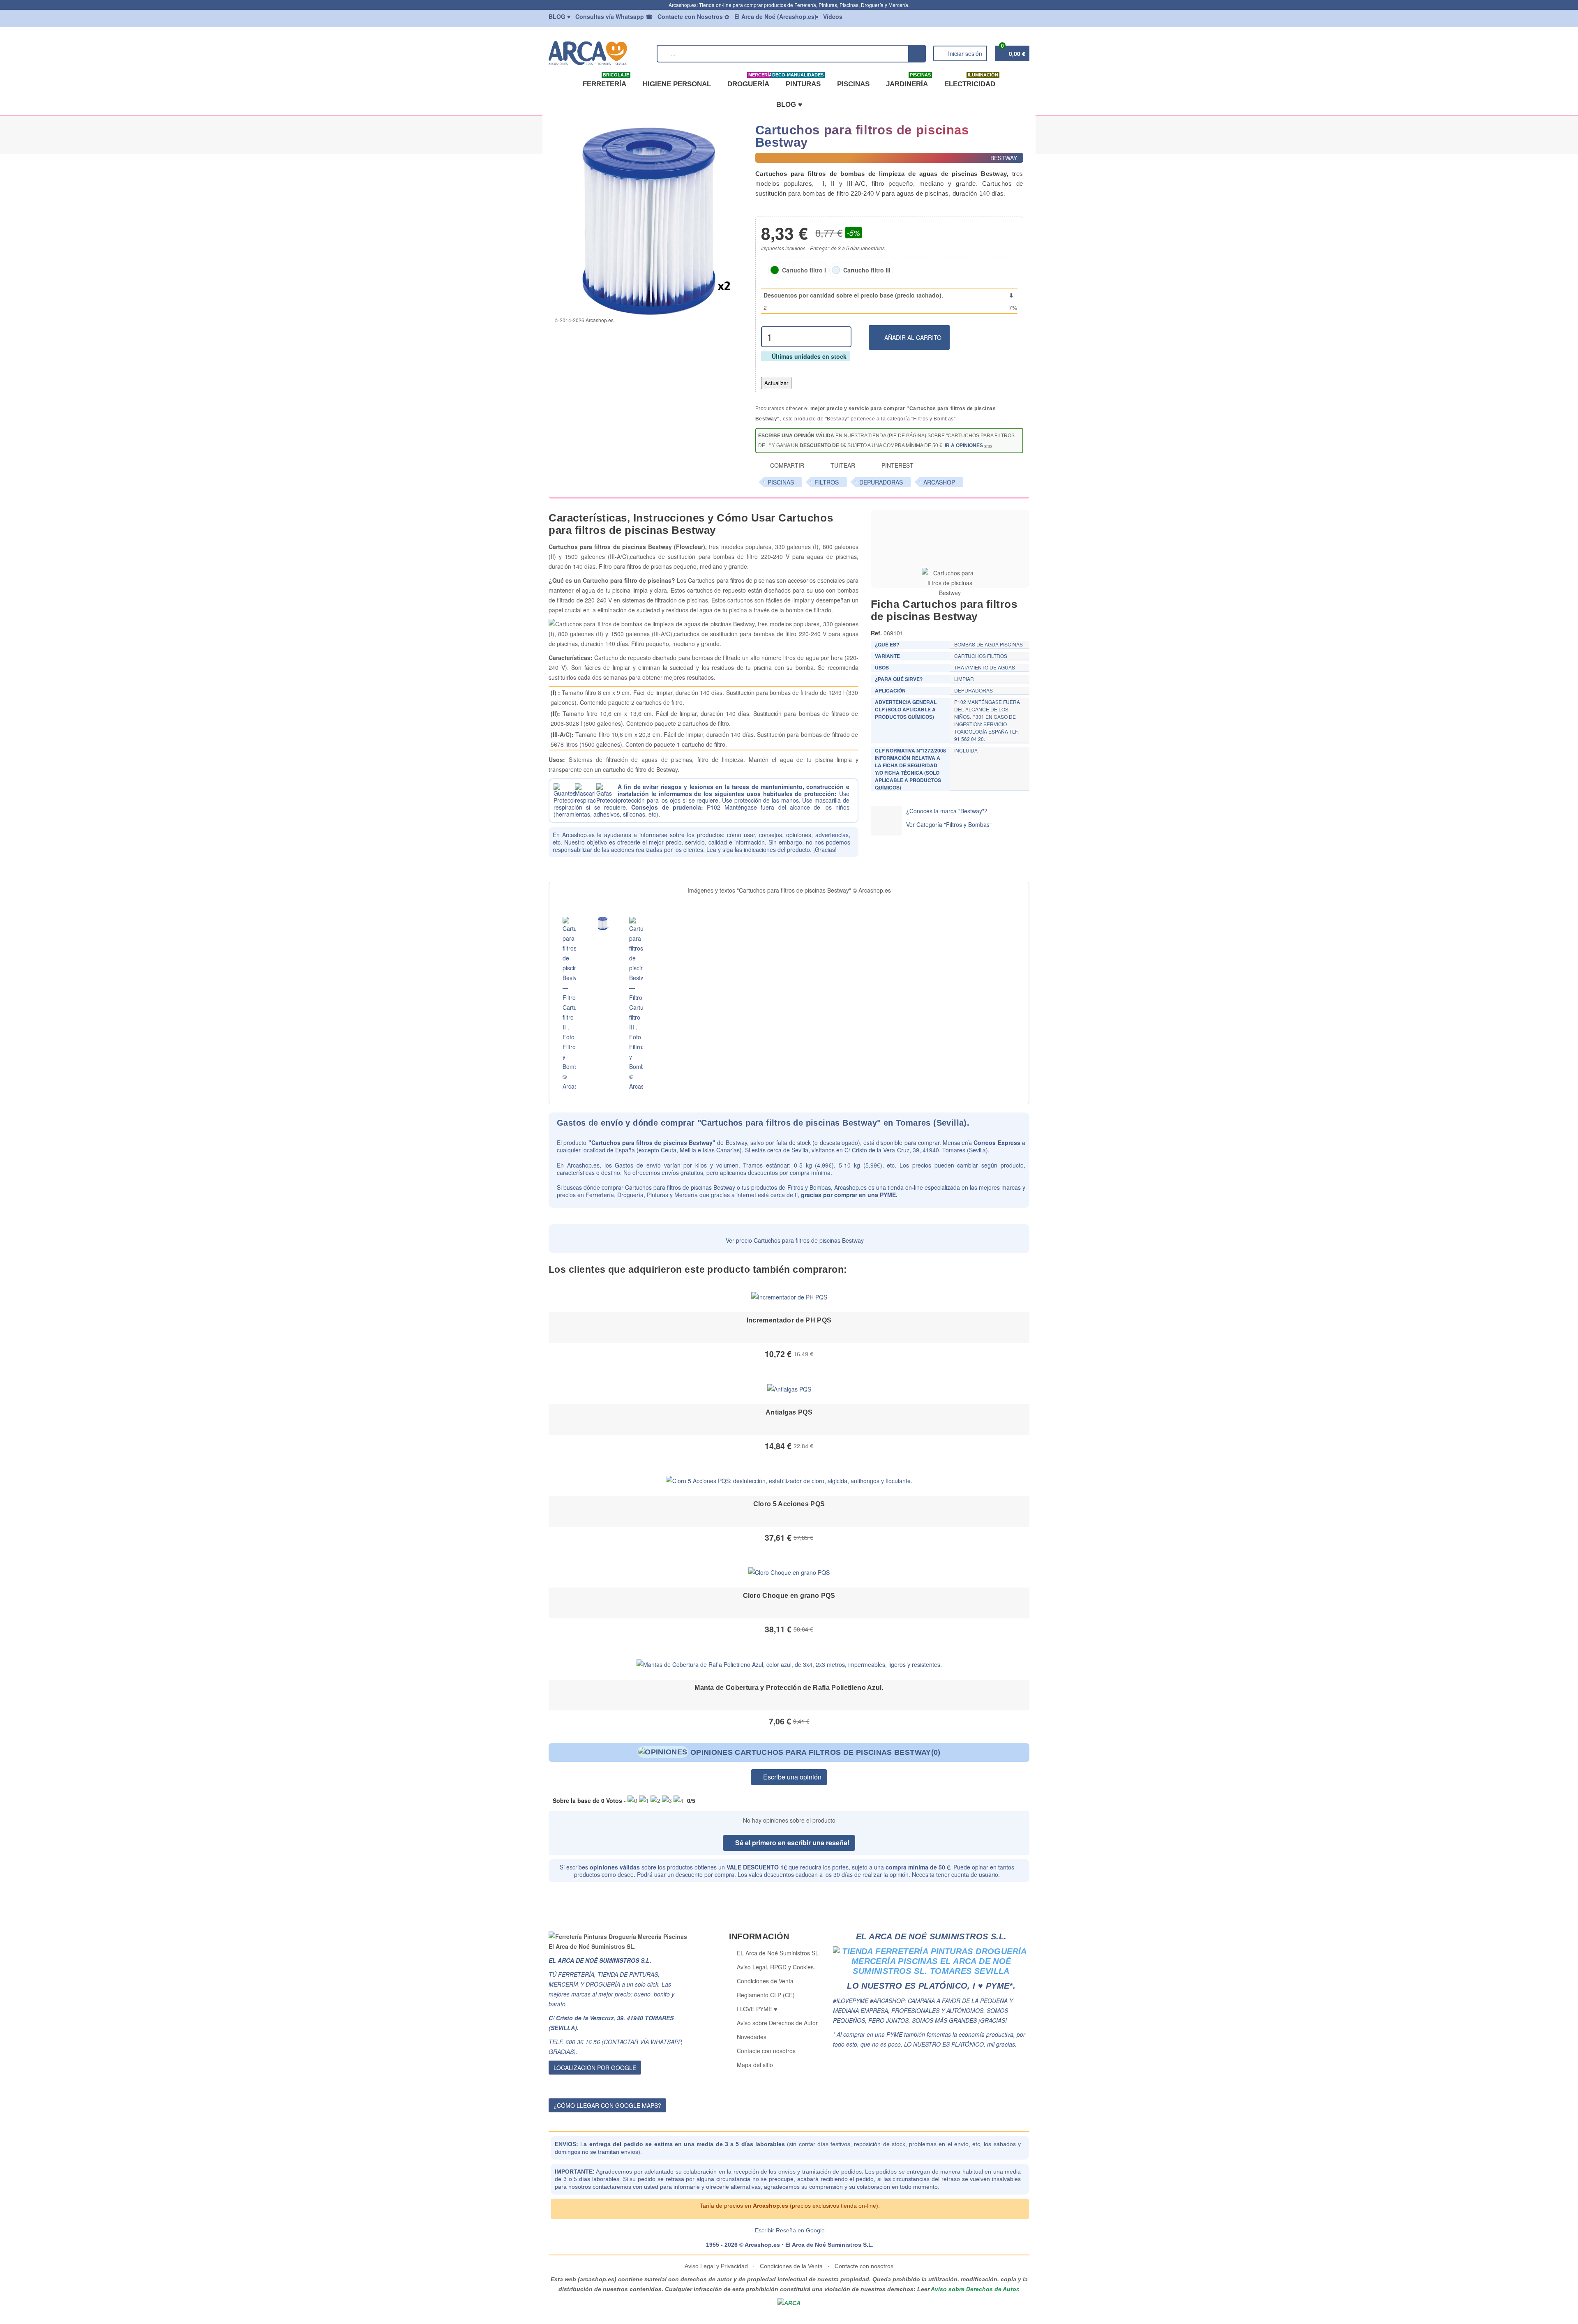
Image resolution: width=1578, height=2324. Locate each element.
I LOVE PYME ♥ (757, 2009)
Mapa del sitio (755, 2065)
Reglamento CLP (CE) (766, 1995)
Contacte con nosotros (766, 2051)
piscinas (781, 482)
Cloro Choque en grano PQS (789, 1596)
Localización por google (595, 2068)
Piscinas (853, 84)
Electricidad (971, 81)
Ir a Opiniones (964, 445)
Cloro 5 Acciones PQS (789, 1504)
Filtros (827, 482)
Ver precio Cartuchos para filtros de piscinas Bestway (794, 1240)
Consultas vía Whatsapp (614, 16)
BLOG (559, 16)
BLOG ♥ (789, 105)
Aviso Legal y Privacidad (717, 2266)
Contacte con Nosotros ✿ (693, 16)
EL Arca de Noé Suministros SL (778, 1953)
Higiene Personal (677, 84)
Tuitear (842, 465)
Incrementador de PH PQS (789, 1320)
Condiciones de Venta (765, 1981)
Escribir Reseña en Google (790, 2230)
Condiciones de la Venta (791, 2266)
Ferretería (606, 81)
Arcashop (939, 482)
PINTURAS (802, 81)
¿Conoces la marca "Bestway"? (947, 811)
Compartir (786, 465)
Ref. (876, 633)
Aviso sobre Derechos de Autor (777, 2023)
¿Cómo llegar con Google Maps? (607, 2105)
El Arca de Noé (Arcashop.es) (775, 16)
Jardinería (908, 81)
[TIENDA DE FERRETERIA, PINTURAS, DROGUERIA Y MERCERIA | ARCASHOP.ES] (599, 53)
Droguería (750, 81)
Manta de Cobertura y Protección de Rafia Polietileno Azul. (789, 1688)
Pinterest (897, 465)
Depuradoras (881, 482)
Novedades (752, 2037)
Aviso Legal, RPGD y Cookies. (776, 1967)
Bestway (736, 1142)
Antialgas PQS (789, 1412)
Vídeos (833, 16)
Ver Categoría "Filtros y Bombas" (949, 824)
